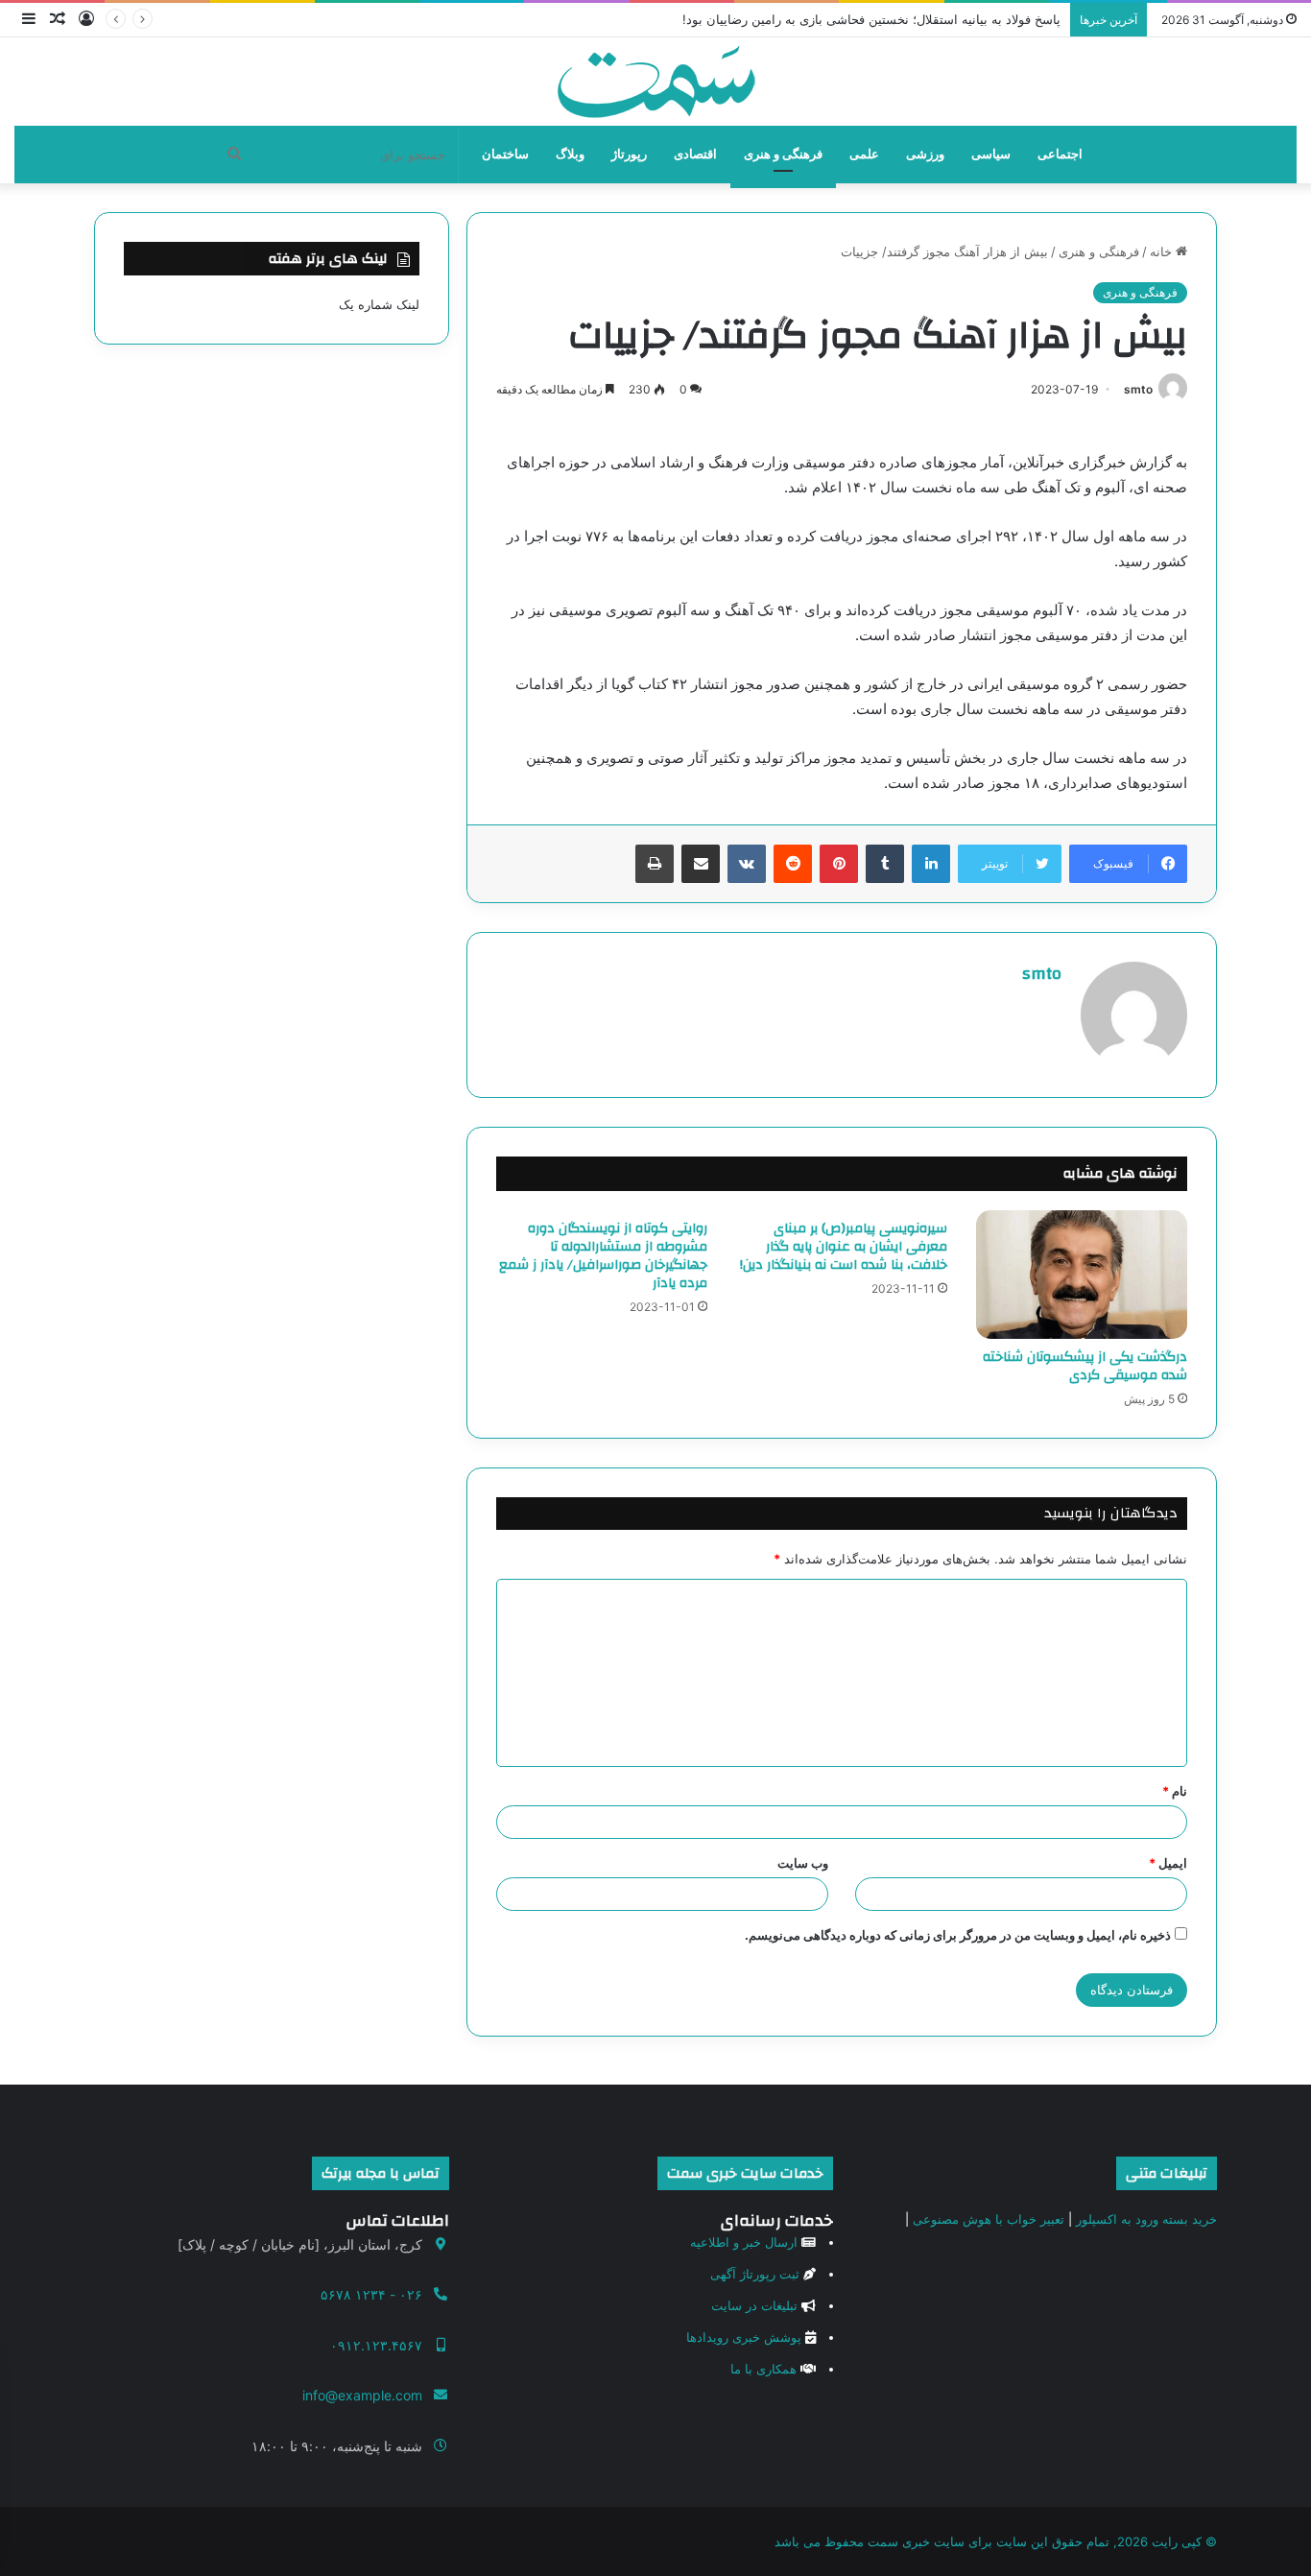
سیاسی (991, 154)
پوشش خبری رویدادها (744, 2337)
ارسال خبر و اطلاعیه (744, 2242)
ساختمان (505, 154)
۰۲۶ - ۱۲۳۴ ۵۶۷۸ (371, 2294)
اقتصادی (695, 154)
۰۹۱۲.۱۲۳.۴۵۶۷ (376, 2345)
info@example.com (362, 2395)
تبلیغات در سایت (754, 2305)
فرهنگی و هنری (783, 154)
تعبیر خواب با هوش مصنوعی (989, 2219)
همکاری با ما (763, 2369)
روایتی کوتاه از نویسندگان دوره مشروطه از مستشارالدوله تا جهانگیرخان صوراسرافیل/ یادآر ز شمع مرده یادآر (603, 1256)
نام (1175, 1791)
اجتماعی (1060, 154)
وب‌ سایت (803, 1863)
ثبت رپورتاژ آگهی (755, 2274)
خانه (1163, 251)
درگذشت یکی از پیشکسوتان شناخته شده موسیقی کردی (1085, 1366)
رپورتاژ (629, 154)
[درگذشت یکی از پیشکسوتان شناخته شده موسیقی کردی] (1082, 1275)
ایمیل (1168, 1863)
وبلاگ (570, 154)
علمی (864, 154)
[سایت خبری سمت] (656, 82)
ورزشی (925, 154)
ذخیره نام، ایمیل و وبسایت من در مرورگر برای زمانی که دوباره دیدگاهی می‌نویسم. (958, 1935)
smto (1138, 389)
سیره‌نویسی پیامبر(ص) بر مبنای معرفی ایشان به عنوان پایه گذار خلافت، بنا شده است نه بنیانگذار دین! (844, 1247)
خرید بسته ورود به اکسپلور (1146, 2219)
